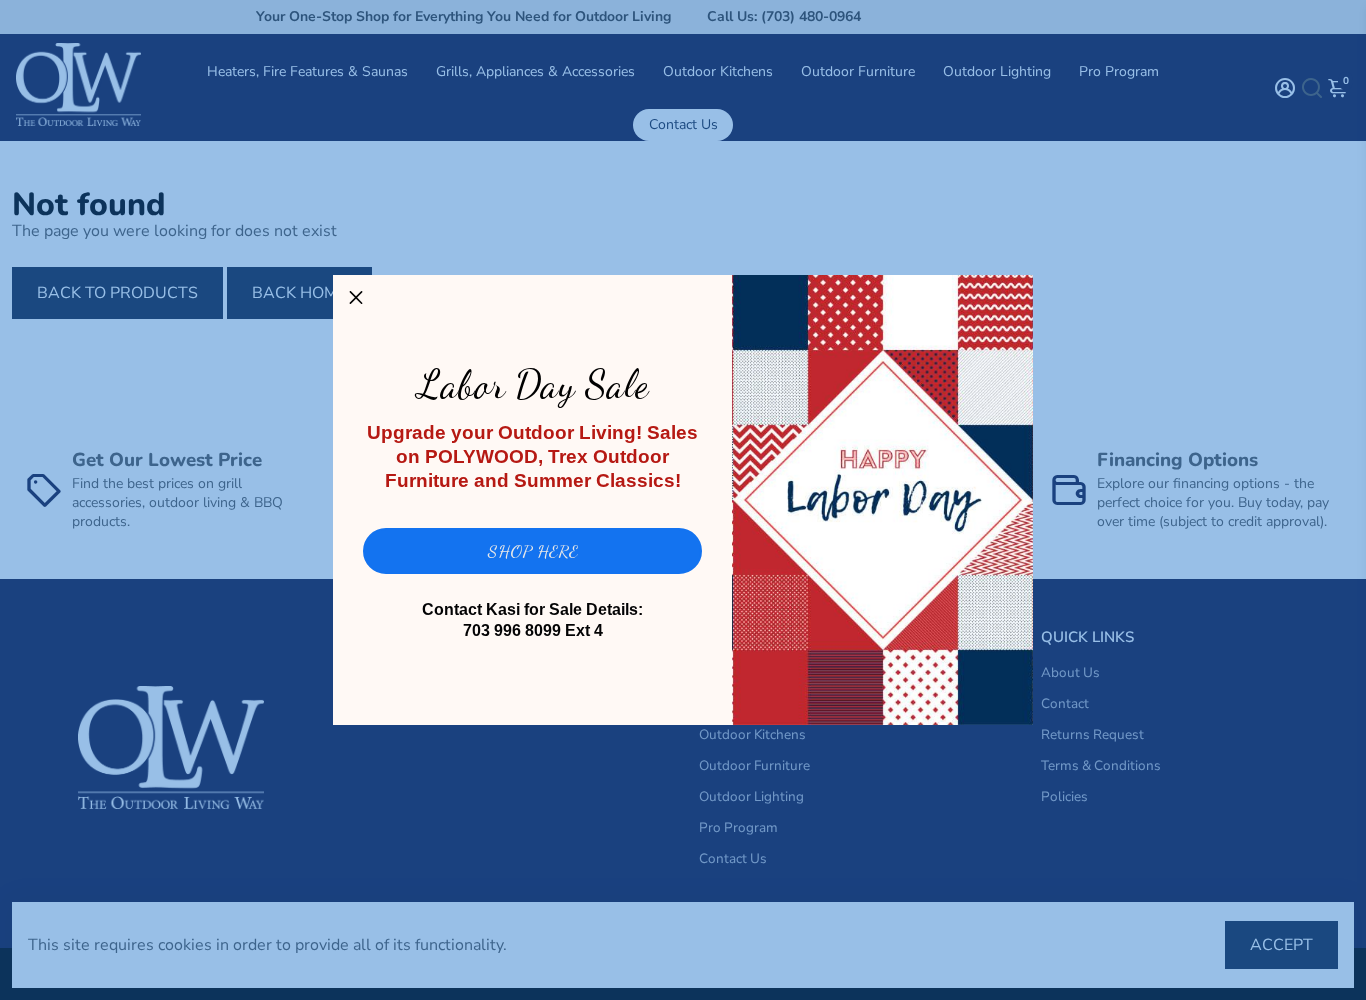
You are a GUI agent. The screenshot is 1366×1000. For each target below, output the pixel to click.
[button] (356, 298)
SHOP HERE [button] (533, 551)
